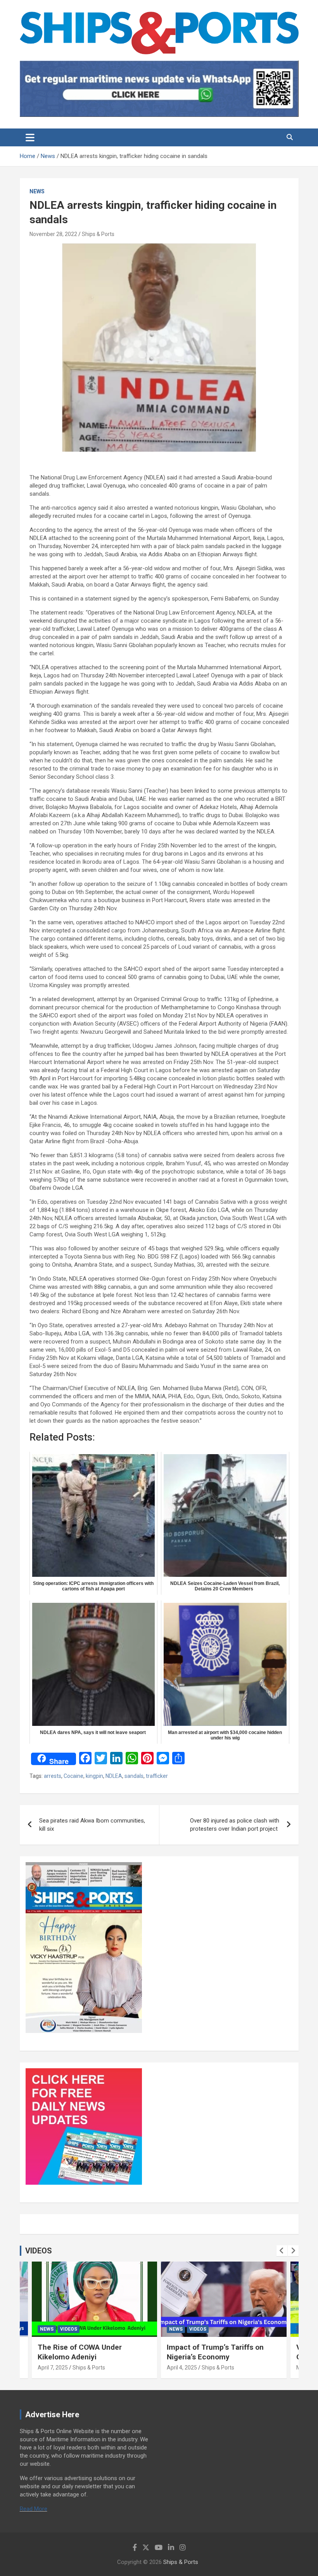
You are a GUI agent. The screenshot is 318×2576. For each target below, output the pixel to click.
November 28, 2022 (53, 234)
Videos (69, 2329)
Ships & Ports (98, 234)
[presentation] (282, 2251)
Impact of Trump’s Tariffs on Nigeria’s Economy (215, 2352)
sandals (134, 1776)
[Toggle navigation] (30, 137)
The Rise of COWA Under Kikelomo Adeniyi (80, 2352)
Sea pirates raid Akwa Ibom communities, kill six (92, 1825)
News (37, 191)
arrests (53, 1776)
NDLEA (114, 1776)
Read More (34, 2509)
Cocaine (73, 1776)
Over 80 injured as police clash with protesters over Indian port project (235, 1825)
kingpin (94, 1776)
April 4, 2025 (182, 2368)
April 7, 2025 (53, 2368)
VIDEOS (39, 2251)
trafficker (157, 1776)
